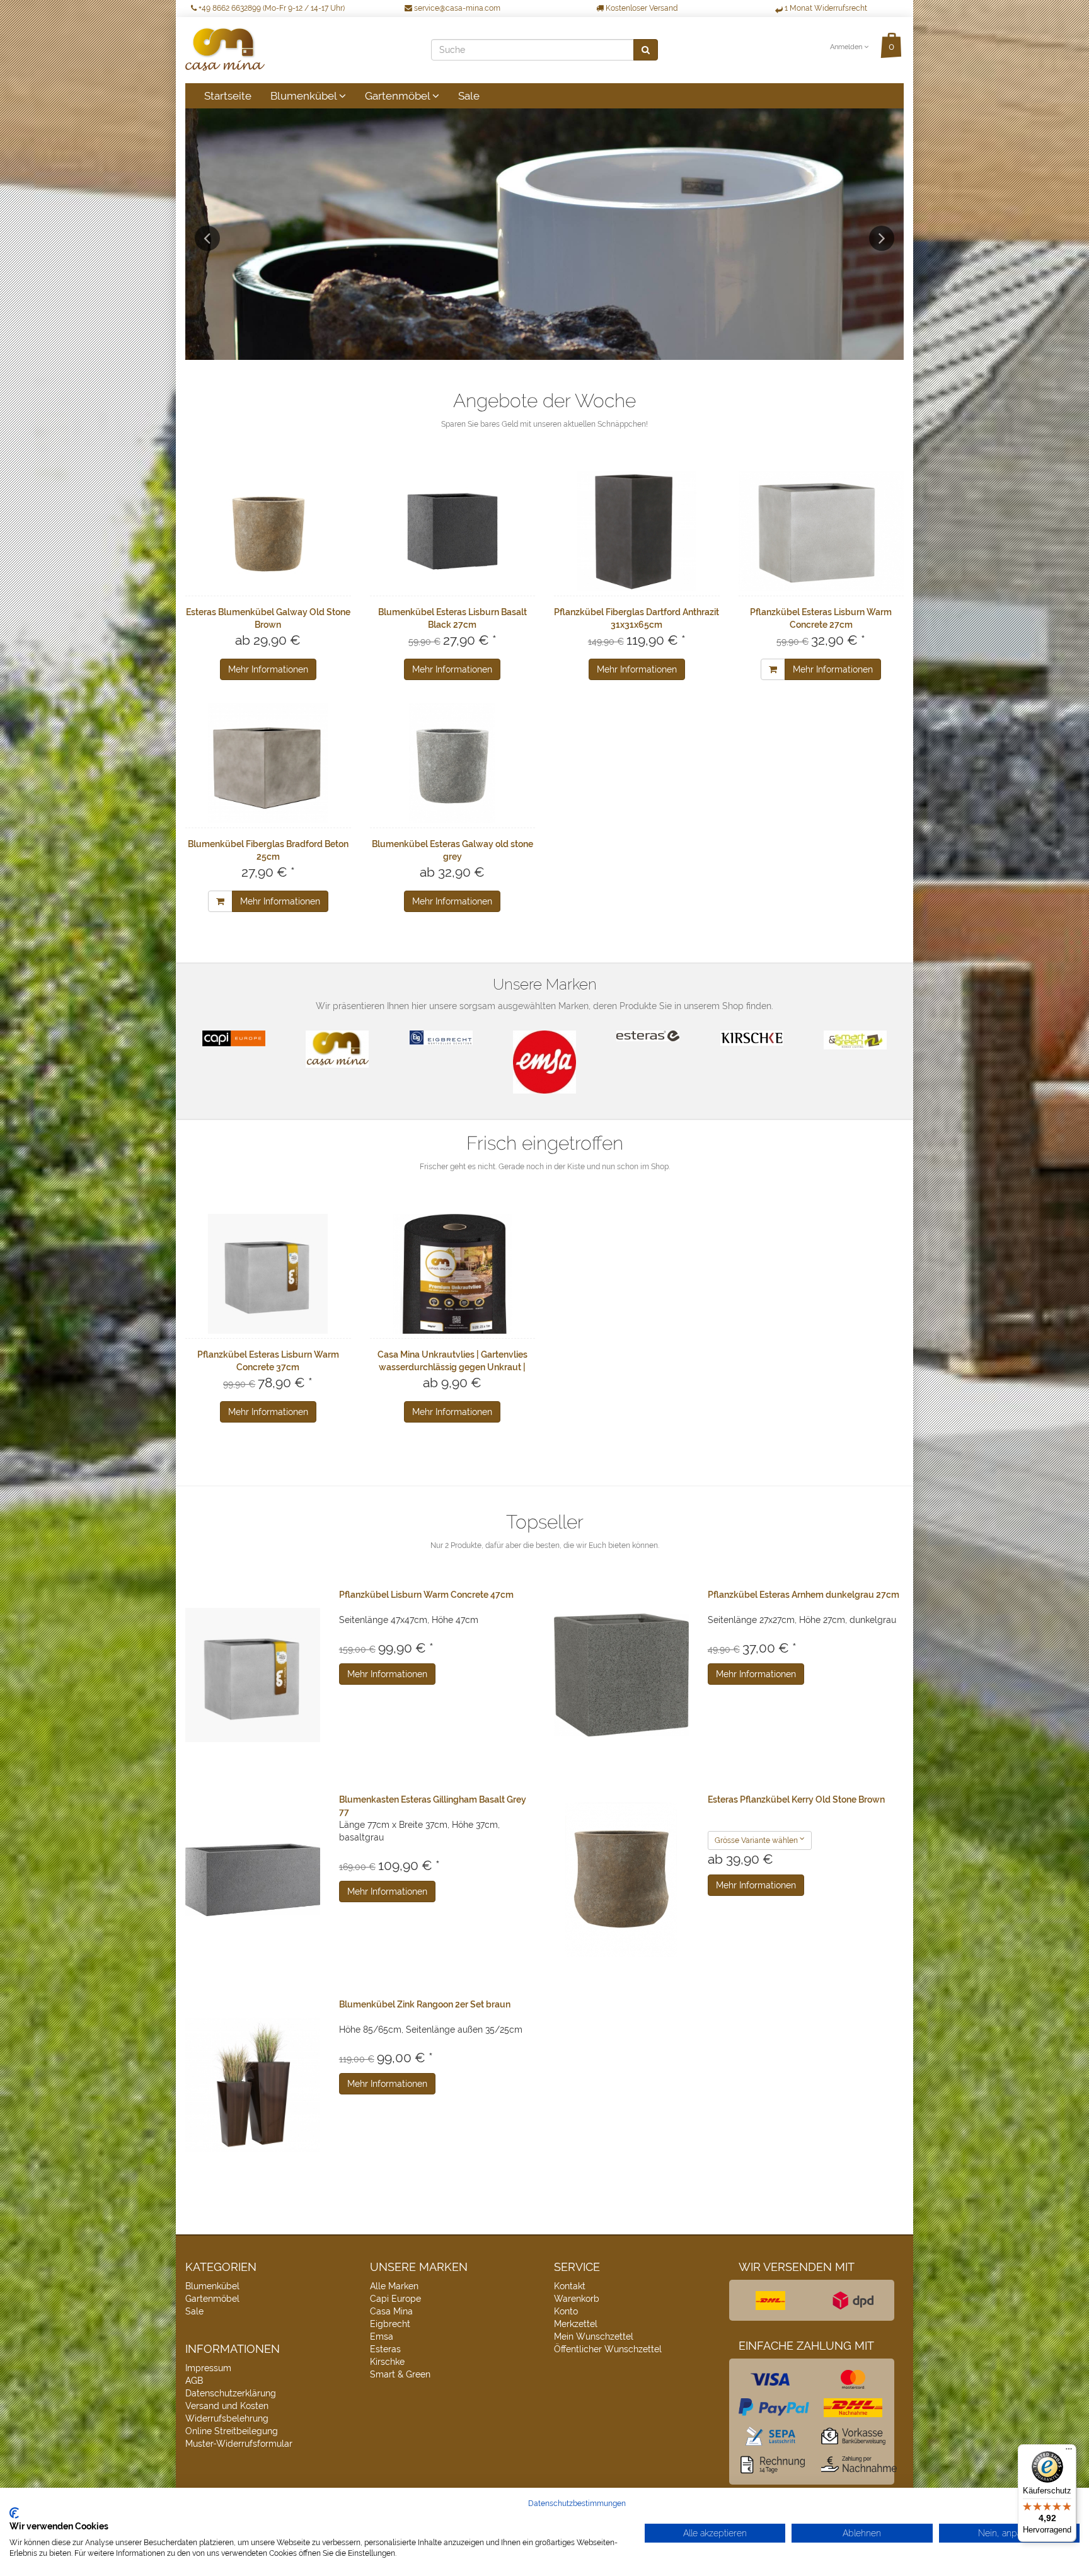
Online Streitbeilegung (232, 2431)
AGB (194, 2381)
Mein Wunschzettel (594, 2336)
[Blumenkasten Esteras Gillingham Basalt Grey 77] (253, 1880)
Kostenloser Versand (641, 8)
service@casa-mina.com (456, 8)
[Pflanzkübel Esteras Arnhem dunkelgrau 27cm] (621, 1675)
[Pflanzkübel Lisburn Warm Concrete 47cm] (253, 1675)
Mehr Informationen (268, 669)
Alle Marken (394, 2286)
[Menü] (1069, 2452)
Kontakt (570, 2286)
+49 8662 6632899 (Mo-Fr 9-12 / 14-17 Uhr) (271, 8)
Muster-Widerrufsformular (239, 2444)
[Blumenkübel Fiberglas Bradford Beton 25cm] (268, 763)
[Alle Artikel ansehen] (234, 1038)
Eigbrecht (390, 2324)
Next (882, 238)
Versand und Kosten (227, 2406)
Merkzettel (576, 2324)
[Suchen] (646, 50)
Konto (566, 2311)
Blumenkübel (305, 96)
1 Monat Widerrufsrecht (825, 8)
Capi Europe (395, 2299)
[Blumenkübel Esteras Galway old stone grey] (453, 763)
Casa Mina (391, 2311)
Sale (469, 96)
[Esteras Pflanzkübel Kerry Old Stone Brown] (621, 1880)
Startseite (228, 96)
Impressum (208, 2368)
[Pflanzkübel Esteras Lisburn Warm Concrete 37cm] (268, 1274)
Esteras (385, 2349)
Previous (207, 238)
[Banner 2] (544, 234)
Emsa (382, 2336)
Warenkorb (577, 2299)
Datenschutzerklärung (231, 2393)
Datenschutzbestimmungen (577, 2504)
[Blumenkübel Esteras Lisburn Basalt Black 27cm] (453, 531)
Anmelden (847, 47)
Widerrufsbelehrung (227, 2418)
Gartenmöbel (399, 96)
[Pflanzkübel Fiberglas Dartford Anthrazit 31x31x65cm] (637, 531)
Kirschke (387, 2362)
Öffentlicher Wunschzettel (608, 2349)
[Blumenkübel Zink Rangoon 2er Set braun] (253, 2085)
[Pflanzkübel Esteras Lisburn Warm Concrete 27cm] (821, 531)
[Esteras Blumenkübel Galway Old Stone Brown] (268, 531)
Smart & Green (400, 2374)
